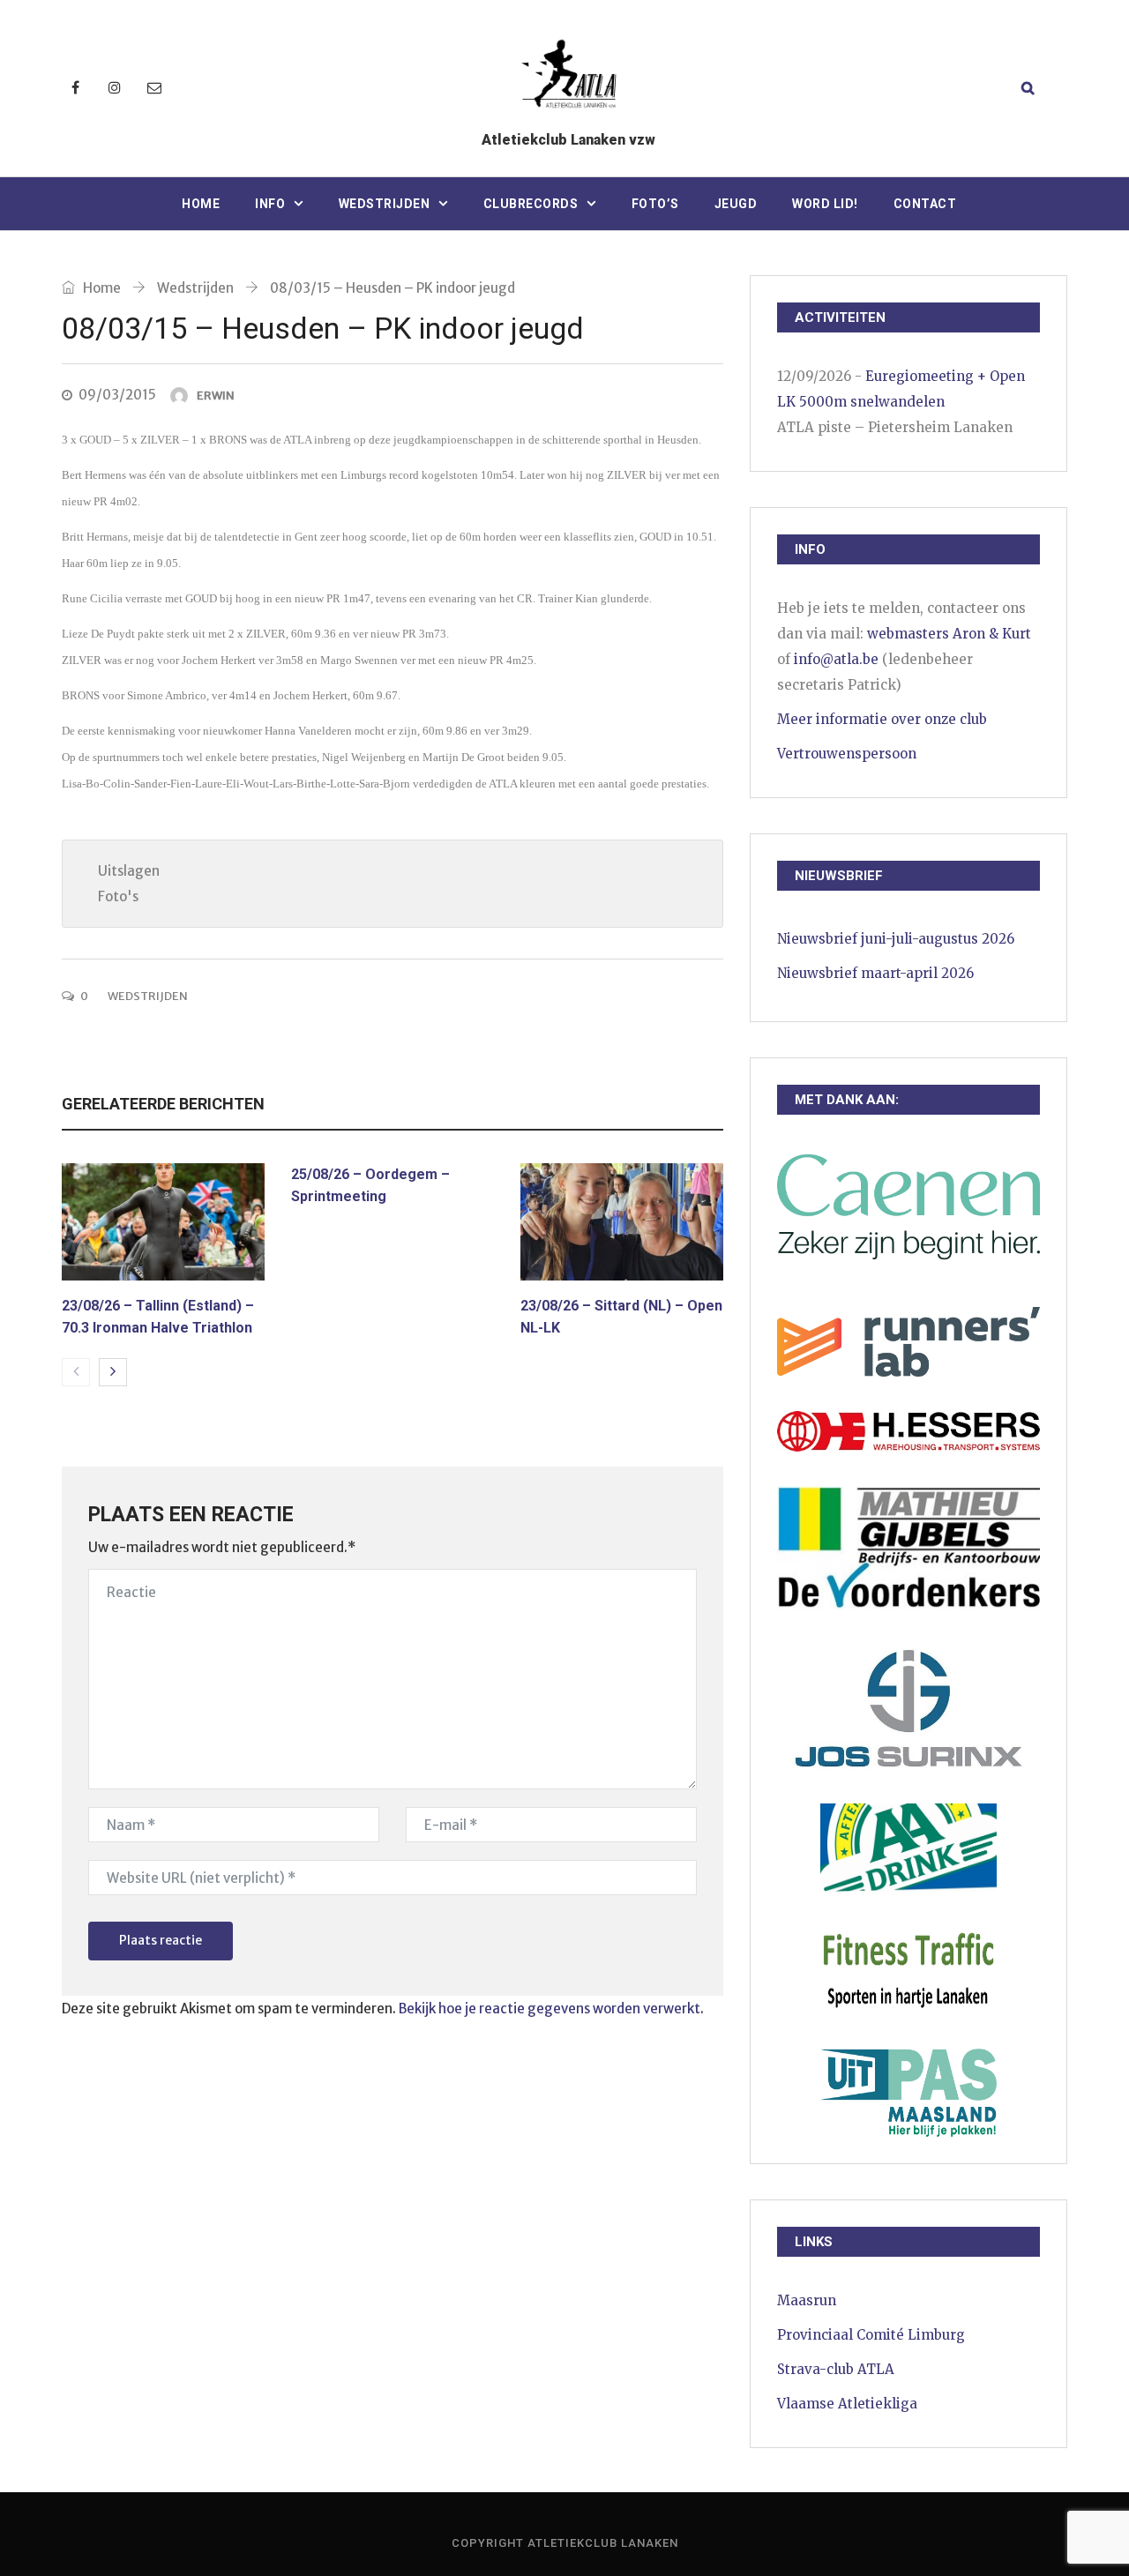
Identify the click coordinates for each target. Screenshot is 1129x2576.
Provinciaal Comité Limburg (871, 2335)
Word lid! (825, 204)
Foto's (118, 896)
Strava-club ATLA (836, 2369)
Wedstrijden (385, 204)
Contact (925, 204)
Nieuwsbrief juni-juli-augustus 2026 (896, 939)
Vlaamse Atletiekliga (847, 2404)
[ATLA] (568, 77)
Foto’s (655, 204)
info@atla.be (836, 659)
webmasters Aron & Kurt (949, 634)
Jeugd (736, 204)
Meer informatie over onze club (882, 719)
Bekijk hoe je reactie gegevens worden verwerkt (550, 2009)
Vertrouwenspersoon (847, 754)
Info (270, 204)
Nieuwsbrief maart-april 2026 (875, 973)
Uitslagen (129, 871)
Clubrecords (531, 204)
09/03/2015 (117, 395)
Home (201, 204)
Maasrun (807, 2300)
